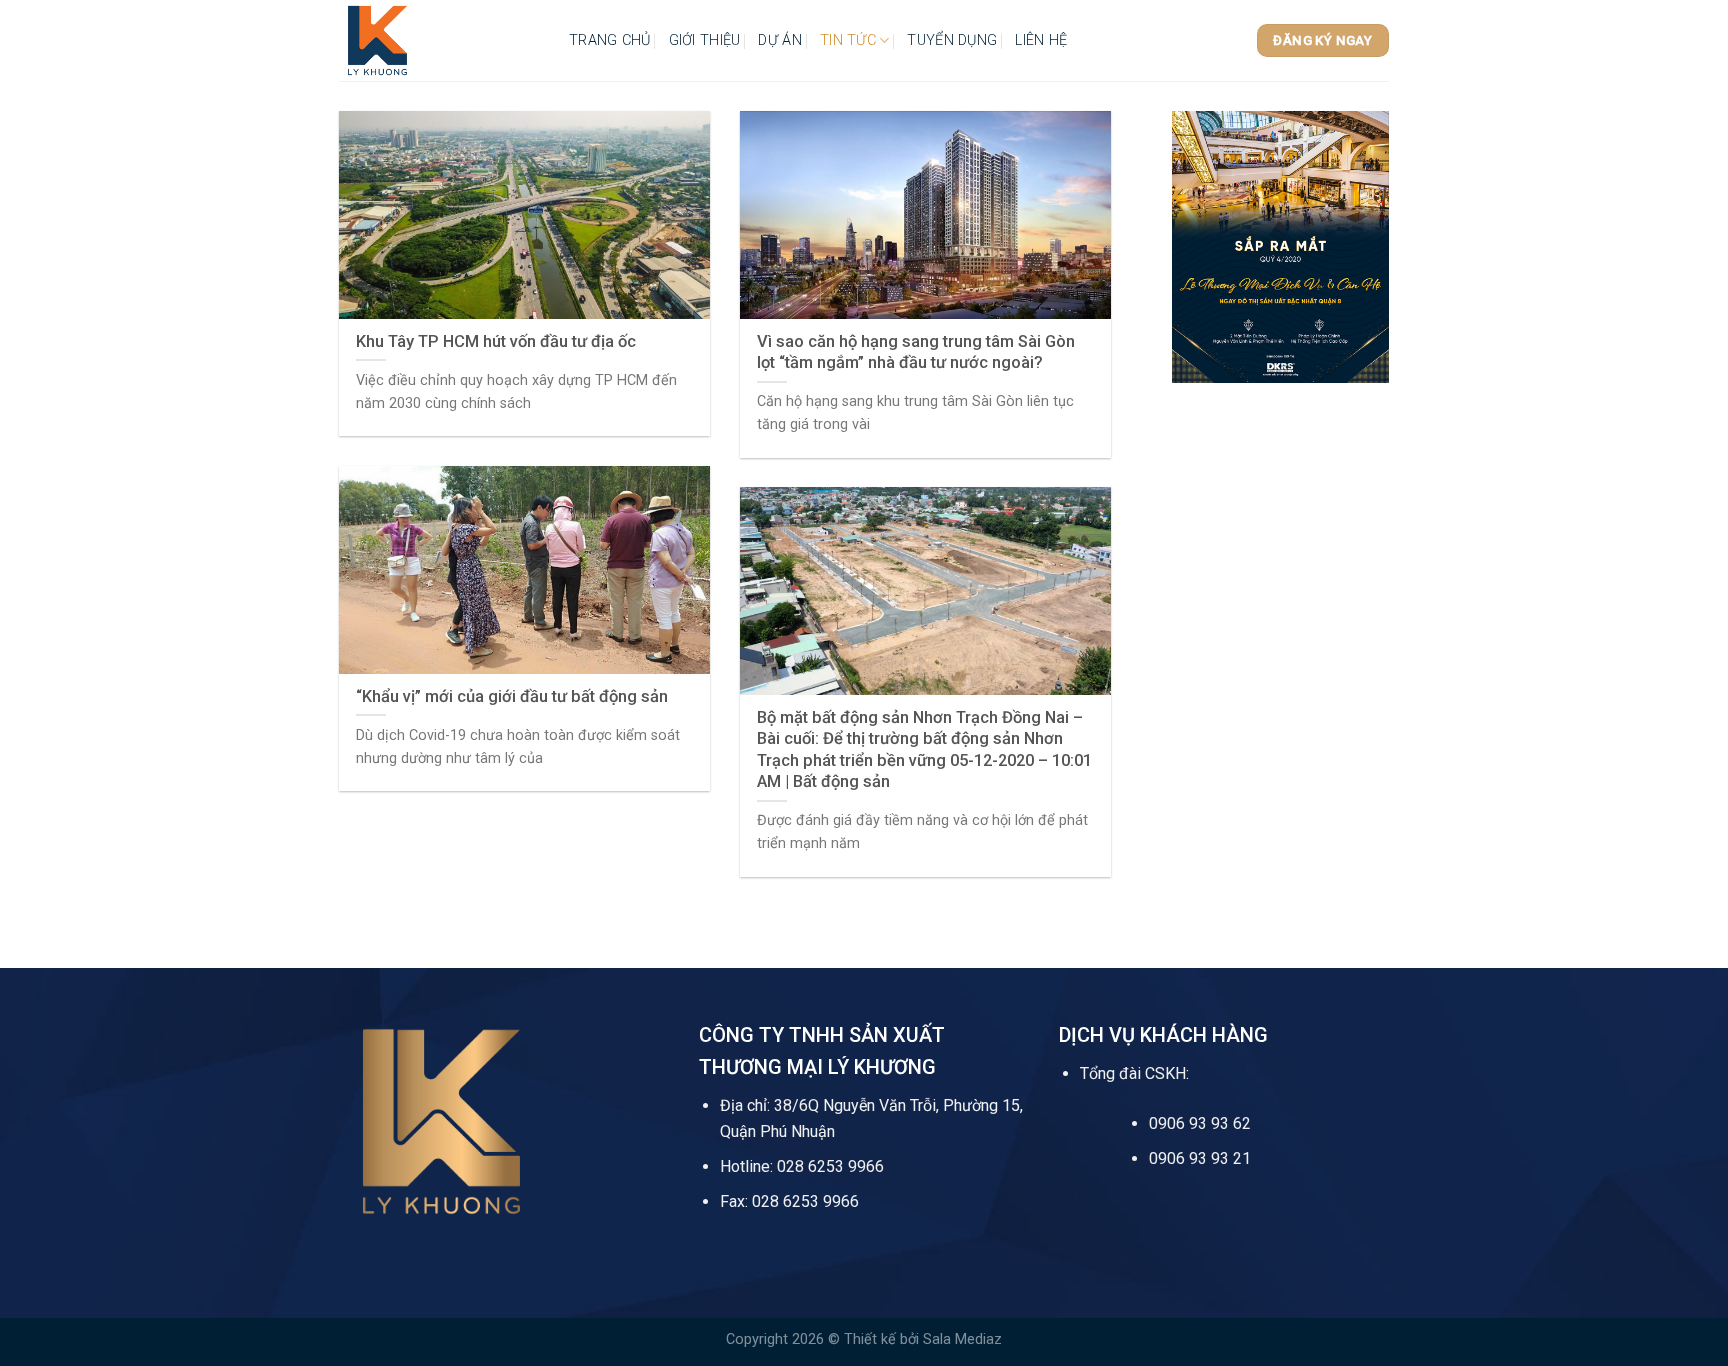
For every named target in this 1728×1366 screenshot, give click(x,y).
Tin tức (848, 40)
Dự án (779, 40)
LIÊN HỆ (1041, 40)
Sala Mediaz (962, 1339)
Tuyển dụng (952, 40)
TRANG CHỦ (610, 40)
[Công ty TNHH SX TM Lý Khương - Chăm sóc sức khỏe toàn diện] (439, 40)
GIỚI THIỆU (705, 40)
